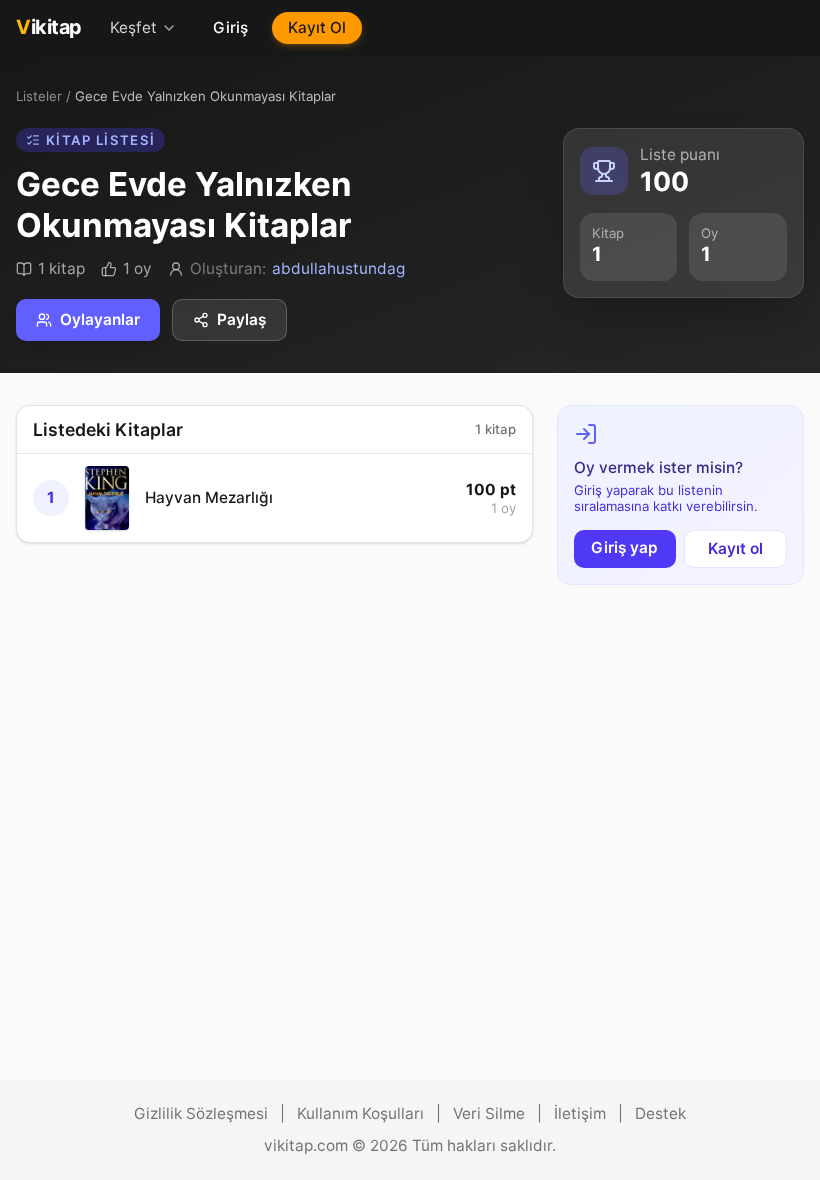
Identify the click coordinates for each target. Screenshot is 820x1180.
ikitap (49, 27)
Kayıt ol (735, 548)
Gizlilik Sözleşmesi (201, 1113)
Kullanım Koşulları (360, 1113)
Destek (660, 1113)
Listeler (39, 96)
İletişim (580, 1113)
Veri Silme (489, 1113)
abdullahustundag (338, 268)
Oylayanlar (100, 319)
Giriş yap (624, 547)
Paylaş (241, 319)
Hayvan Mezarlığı (209, 497)
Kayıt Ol (317, 27)
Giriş (230, 27)
